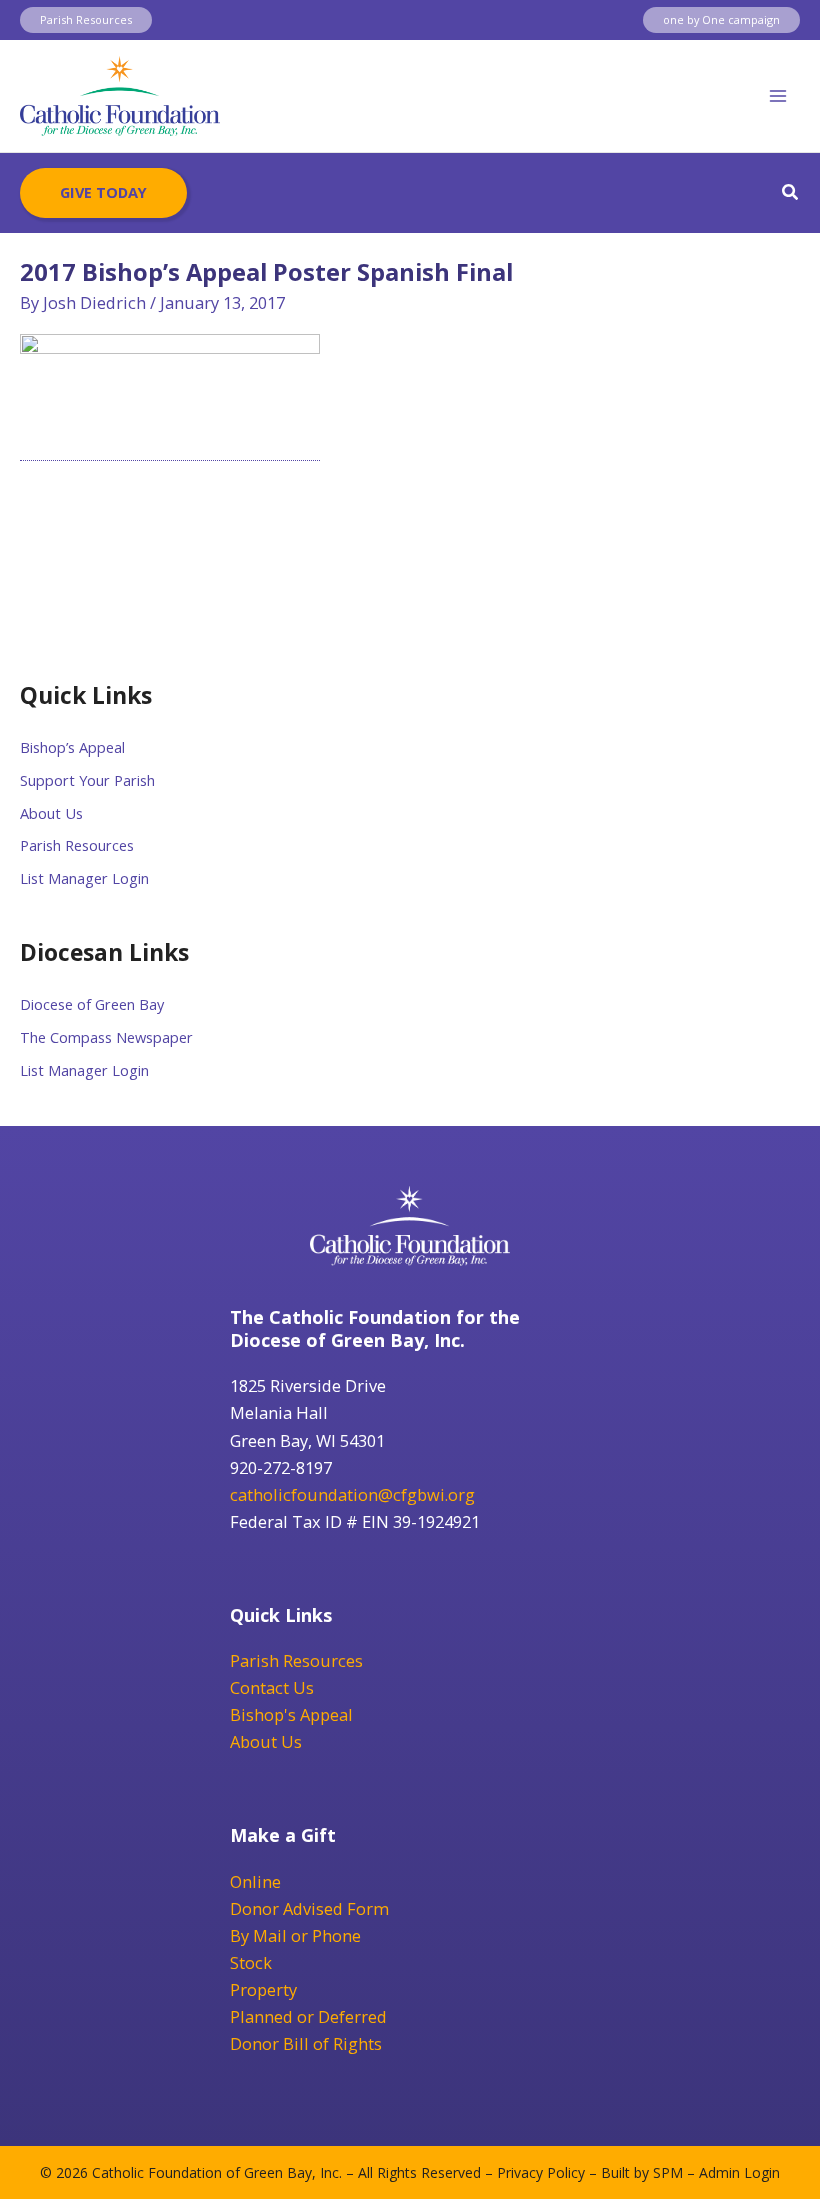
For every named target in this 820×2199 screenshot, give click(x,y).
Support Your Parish (87, 780)
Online (255, 1881)
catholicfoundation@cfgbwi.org (352, 1494)
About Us (51, 813)
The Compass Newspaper (106, 1037)
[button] (86, 20)
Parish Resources (77, 845)
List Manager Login (84, 878)
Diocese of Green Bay (92, 1004)
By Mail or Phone (295, 1935)
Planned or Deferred (308, 2016)
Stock (251, 1962)
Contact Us (272, 1687)
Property (263, 1989)
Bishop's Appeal (291, 1714)
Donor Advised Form (309, 1908)
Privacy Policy (541, 2172)
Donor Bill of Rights (306, 2043)
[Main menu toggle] (777, 96)
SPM (668, 2172)
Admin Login (739, 2172)
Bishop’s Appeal (72, 747)
